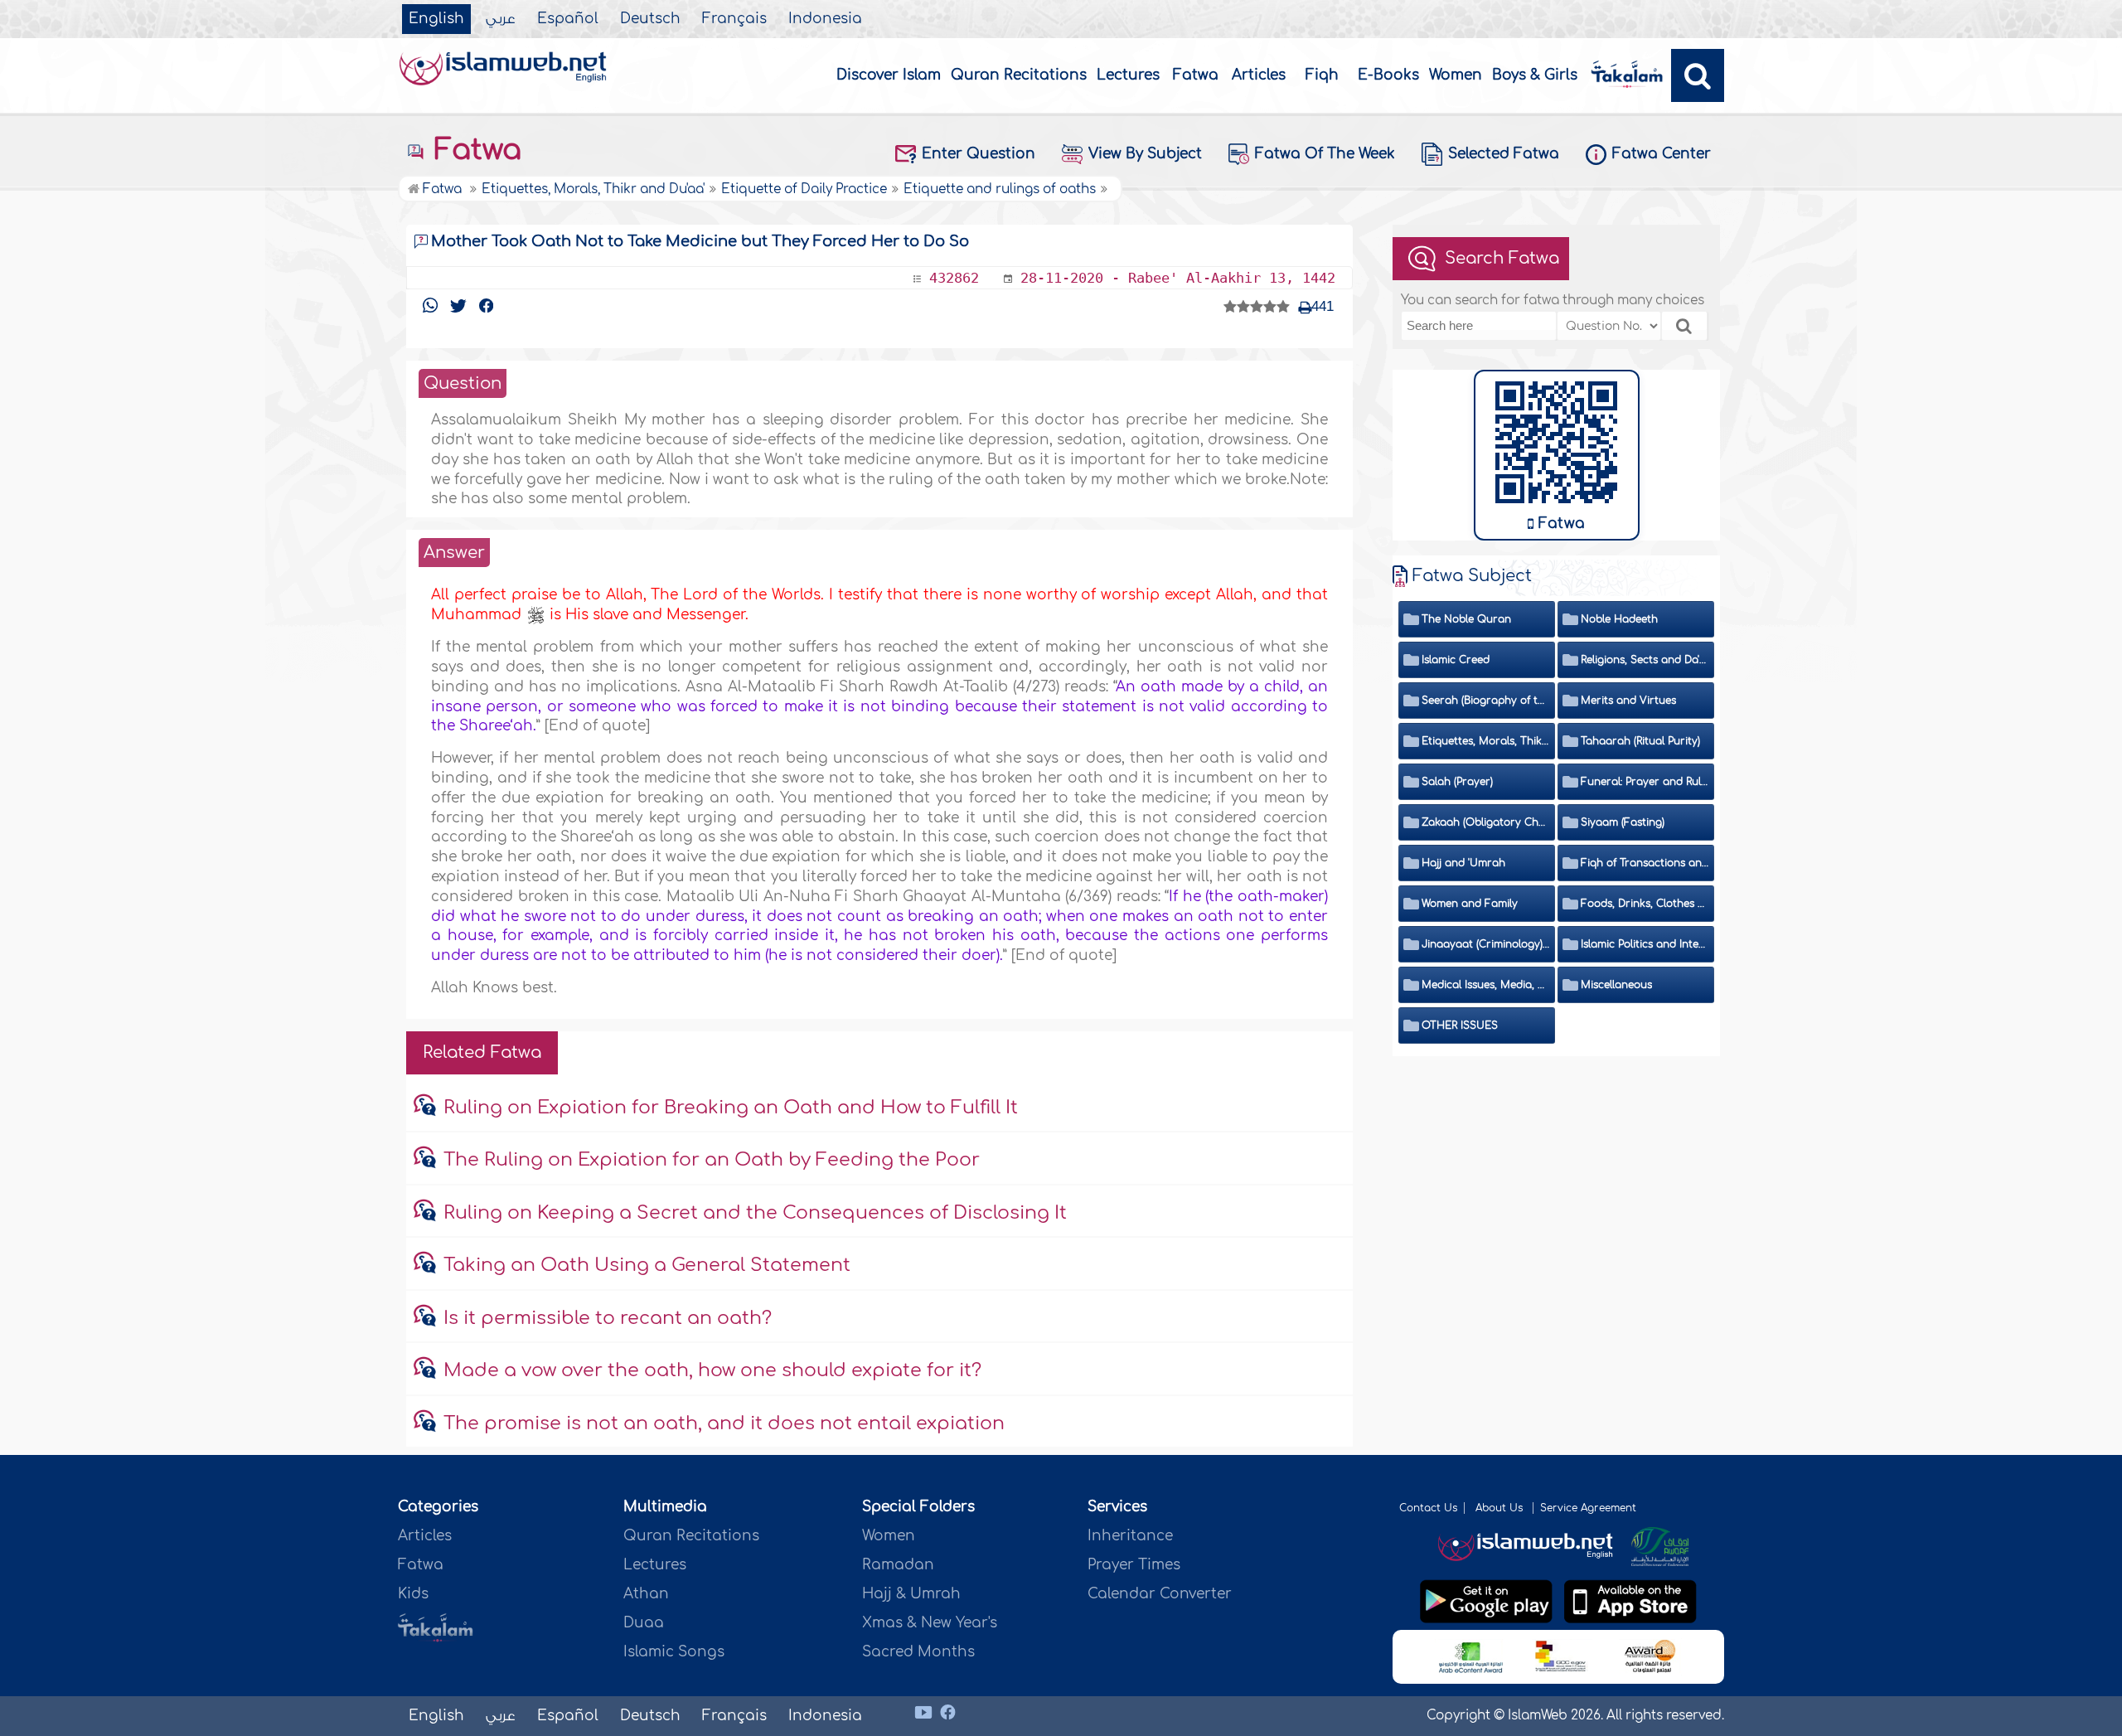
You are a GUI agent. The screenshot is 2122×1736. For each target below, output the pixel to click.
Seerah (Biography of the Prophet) (1486, 701)
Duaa (644, 1623)
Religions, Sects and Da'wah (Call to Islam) (1645, 660)
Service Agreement (1588, 1508)
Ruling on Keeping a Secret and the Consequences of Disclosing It (755, 1213)
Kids (413, 1594)
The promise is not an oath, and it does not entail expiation (724, 1423)
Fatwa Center (1662, 154)
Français (734, 19)
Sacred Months (918, 1652)
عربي (501, 19)
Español (568, 19)
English (436, 19)
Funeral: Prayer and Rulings (1645, 782)
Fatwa (1196, 75)
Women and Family (1470, 904)
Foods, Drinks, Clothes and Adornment (1645, 904)
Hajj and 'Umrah (1463, 863)
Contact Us (1428, 1508)
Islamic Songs (674, 1652)
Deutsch (650, 19)
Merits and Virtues (1628, 701)
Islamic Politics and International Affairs (1645, 944)
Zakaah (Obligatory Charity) (1486, 822)
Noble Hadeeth (1619, 619)
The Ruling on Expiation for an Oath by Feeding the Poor (712, 1160)
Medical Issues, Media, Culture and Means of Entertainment (1486, 985)
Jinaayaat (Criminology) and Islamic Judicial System (1486, 944)
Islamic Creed (1456, 660)
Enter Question (979, 154)
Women (1456, 75)
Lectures (1128, 75)
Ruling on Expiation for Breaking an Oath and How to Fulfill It (731, 1108)
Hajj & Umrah (911, 1594)
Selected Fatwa (1504, 154)
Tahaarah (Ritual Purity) (1640, 741)
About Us (1501, 1508)
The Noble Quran (1466, 619)
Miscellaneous (1616, 985)
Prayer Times (1134, 1565)
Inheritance (1130, 1536)
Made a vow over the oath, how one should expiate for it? (712, 1370)
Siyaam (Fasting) (1623, 822)
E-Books (1388, 75)
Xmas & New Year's (930, 1623)
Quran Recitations (1019, 75)
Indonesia (825, 19)
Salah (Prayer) (1457, 782)
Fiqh (1322, 75)
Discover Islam (889, 75)
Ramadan (898, 1565)
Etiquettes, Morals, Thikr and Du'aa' (1486, 741)
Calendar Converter (1160, 1594)
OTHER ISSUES (1460, 1026)
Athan (646, 1594)
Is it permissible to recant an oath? (608, 1318)
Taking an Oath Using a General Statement (647, 1265)
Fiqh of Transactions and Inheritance (1645, 863)
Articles (1259, 75)
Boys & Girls (1535, 75)
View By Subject (1145, 154)
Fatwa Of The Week (1325, 154)
